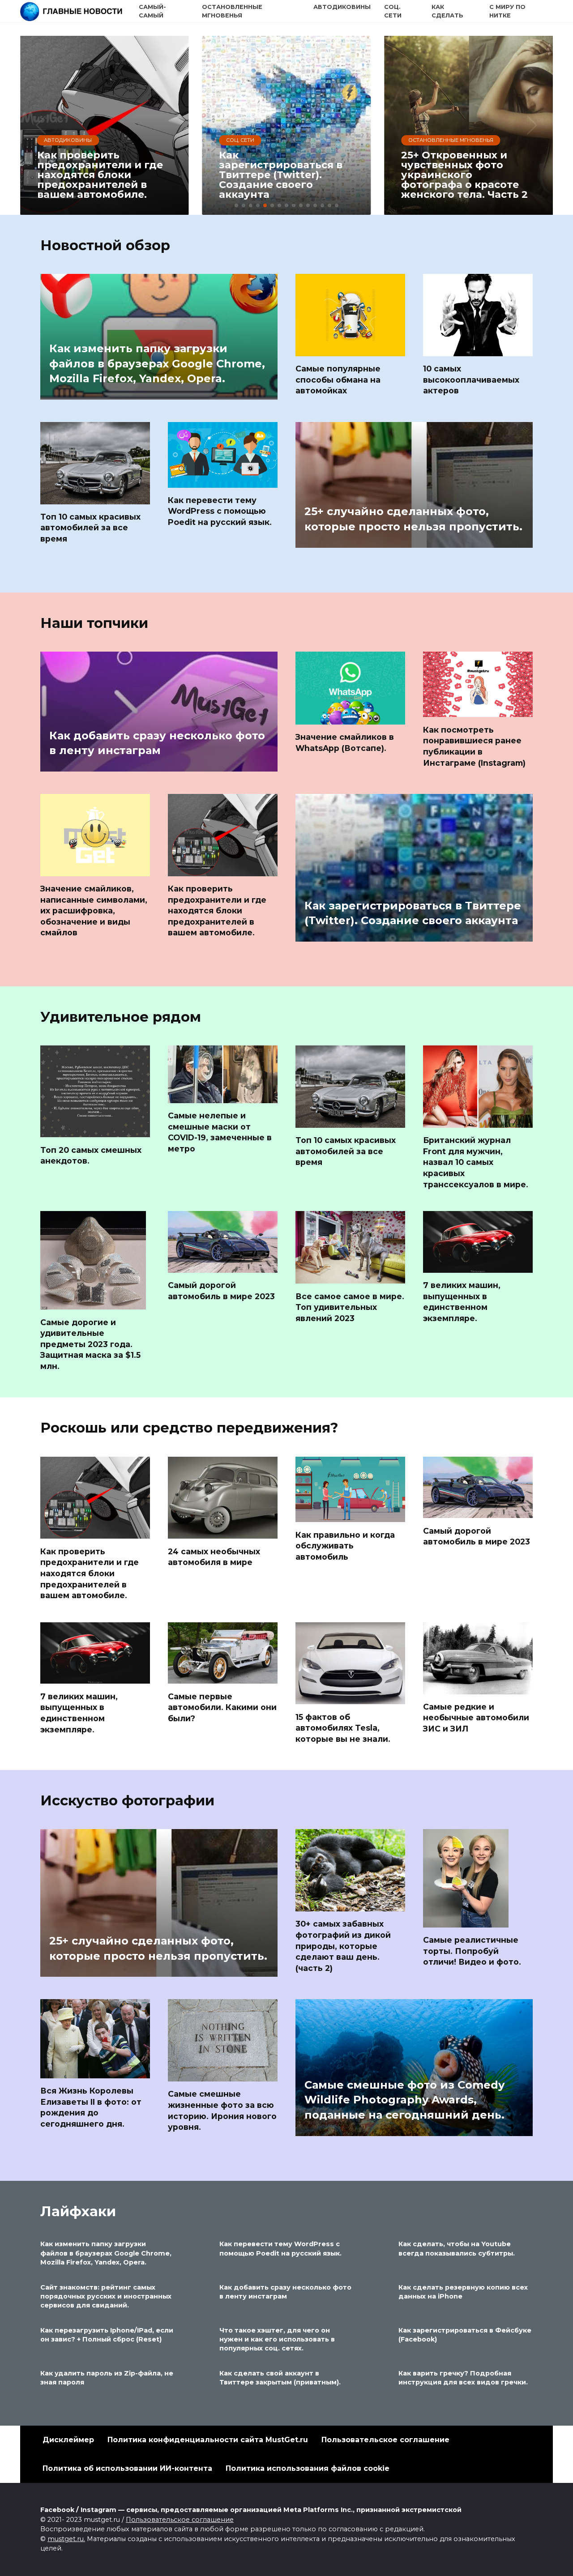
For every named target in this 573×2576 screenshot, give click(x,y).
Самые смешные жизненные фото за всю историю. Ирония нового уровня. (222, 2110)
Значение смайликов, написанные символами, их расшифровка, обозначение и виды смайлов (94, 911)
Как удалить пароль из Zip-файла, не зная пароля (107, 2378)
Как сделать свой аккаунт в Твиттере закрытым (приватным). (280, 2378)
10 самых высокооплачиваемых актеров (471, 380)
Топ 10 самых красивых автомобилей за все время (90, 528)
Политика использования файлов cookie (308, 2468)
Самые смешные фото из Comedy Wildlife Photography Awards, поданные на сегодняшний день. (404, 2100)
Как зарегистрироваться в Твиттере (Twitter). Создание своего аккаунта (413, 913)
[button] (236, 205)
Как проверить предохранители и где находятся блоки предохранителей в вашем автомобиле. (217, 911)
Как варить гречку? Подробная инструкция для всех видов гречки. (463, 2378)
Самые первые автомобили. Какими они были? (222, 1707)
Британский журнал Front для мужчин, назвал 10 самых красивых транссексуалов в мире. (476, 1162)
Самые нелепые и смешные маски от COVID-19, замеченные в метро (220, 1132)
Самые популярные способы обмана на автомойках (338, 380)
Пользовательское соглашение (385, 2440)
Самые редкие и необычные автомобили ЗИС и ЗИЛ (476, 1718)
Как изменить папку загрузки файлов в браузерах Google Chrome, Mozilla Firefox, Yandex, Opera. (157, 363)
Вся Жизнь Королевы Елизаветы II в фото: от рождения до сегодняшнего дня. (91, 2107)
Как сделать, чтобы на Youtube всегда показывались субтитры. (457, 2249)
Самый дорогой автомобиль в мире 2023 (221, 1291)
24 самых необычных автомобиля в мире (214, 1557)
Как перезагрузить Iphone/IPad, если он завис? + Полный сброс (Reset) (107, 2335)
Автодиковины (342, 7)
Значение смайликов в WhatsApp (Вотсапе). (345, 742)
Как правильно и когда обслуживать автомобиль (345, 1545)
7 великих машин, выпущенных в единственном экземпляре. (462, 1302)
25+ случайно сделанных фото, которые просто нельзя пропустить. (413, 519)
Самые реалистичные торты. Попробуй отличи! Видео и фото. (472, 1951)
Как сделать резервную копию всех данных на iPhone (463, 2292)
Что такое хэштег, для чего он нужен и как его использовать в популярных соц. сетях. (277, 2339)
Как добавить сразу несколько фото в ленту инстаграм (157, 743)
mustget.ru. (66, 2539)
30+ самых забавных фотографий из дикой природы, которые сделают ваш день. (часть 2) (343, 1946)
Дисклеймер (68, 2440)
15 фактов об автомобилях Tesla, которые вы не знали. (343, 1727)
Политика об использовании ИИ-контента (127, 2468)
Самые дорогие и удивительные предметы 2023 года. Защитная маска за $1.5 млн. (90, 1344)
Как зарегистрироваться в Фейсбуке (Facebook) (465, 2335)
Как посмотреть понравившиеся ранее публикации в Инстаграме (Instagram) (474, 746)
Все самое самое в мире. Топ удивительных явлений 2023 (350, 1307)
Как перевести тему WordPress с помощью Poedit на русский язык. (220, 511)
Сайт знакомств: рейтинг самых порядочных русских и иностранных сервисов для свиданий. (106, 2296)
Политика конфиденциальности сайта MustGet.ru (208, 2440)
